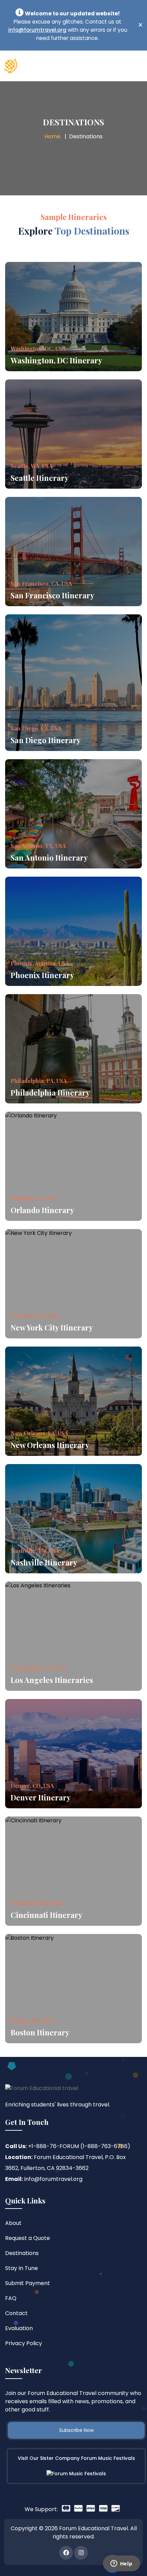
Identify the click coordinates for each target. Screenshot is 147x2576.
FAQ (11, 2298)
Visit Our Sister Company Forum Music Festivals (76, 2458)
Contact (16, 2313)
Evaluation (19, 2328)
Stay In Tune (22, 2268)
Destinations (22, 2253)
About (13, 2223)
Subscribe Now (76, 2430)
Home (52, 136)
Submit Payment (28, 2283)
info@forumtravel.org (37, 30)
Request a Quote (28, 2238)
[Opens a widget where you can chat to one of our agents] (121, 2564)
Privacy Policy (24, 2343)
